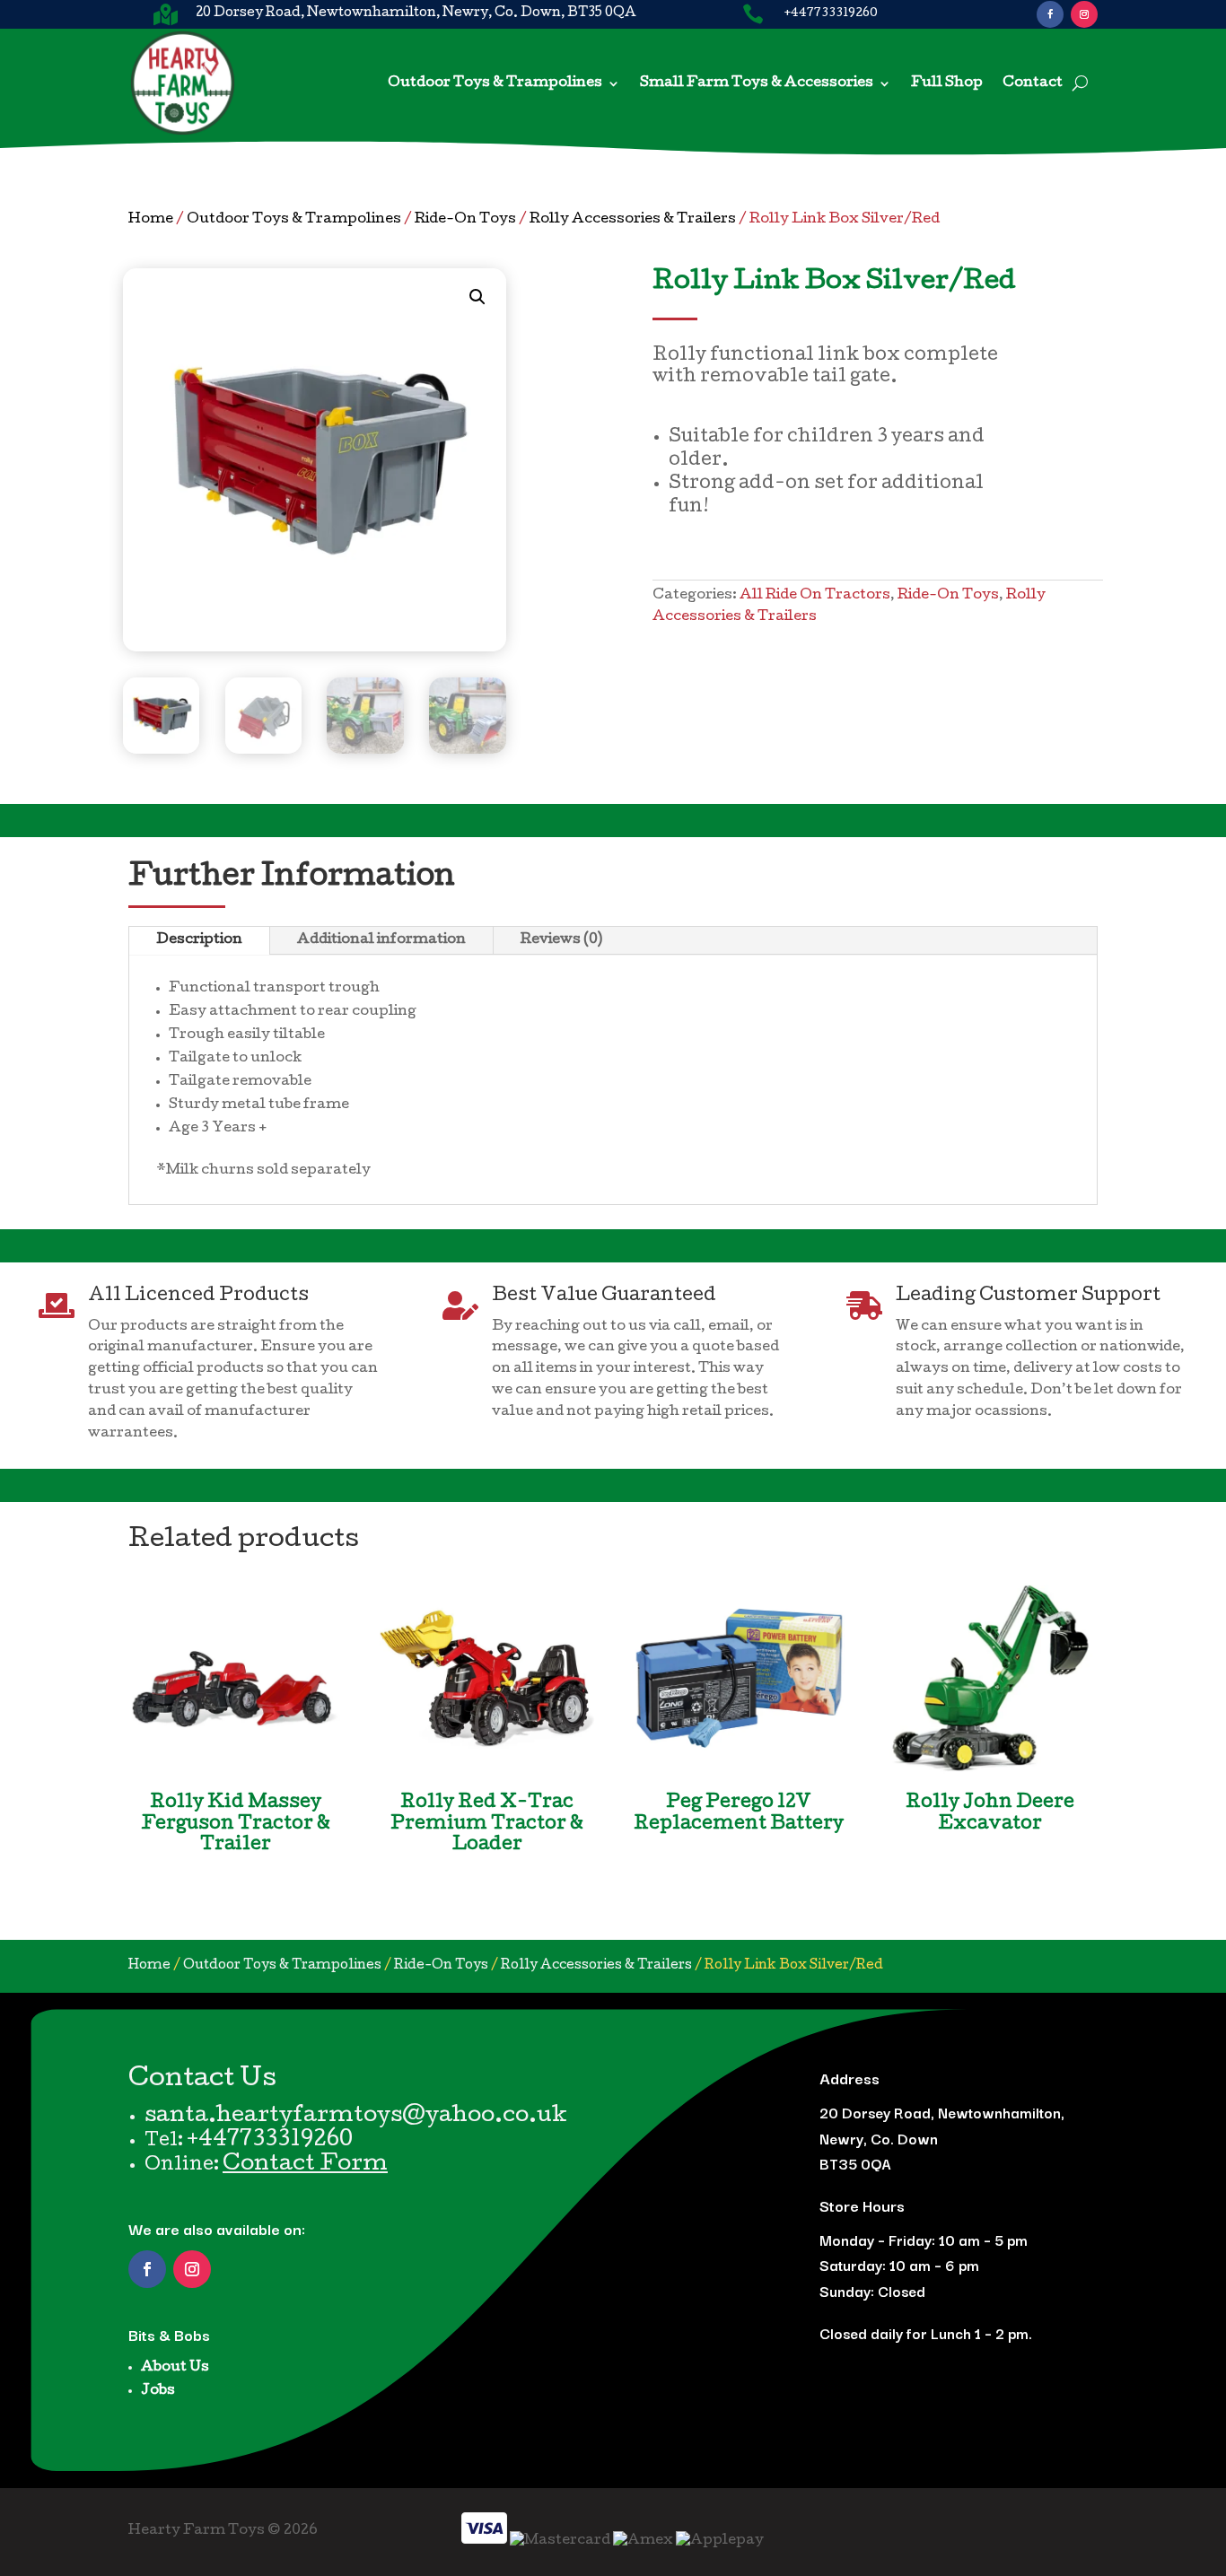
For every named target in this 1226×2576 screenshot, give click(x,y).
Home (151, 220)
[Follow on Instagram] (1084, 14)
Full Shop (947, 83)
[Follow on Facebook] (1050, 14)
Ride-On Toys (465, 220)
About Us (175, 2368)
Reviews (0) (561, 940)
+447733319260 (270, 2141)
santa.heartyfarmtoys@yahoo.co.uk (356, 2117)
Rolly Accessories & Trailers (633, 220)
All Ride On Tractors (815, 596)
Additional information (381, 940)
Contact (1033, 83)
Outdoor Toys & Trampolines (495, 83)
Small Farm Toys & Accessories (757, 83)
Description (199, 940)
